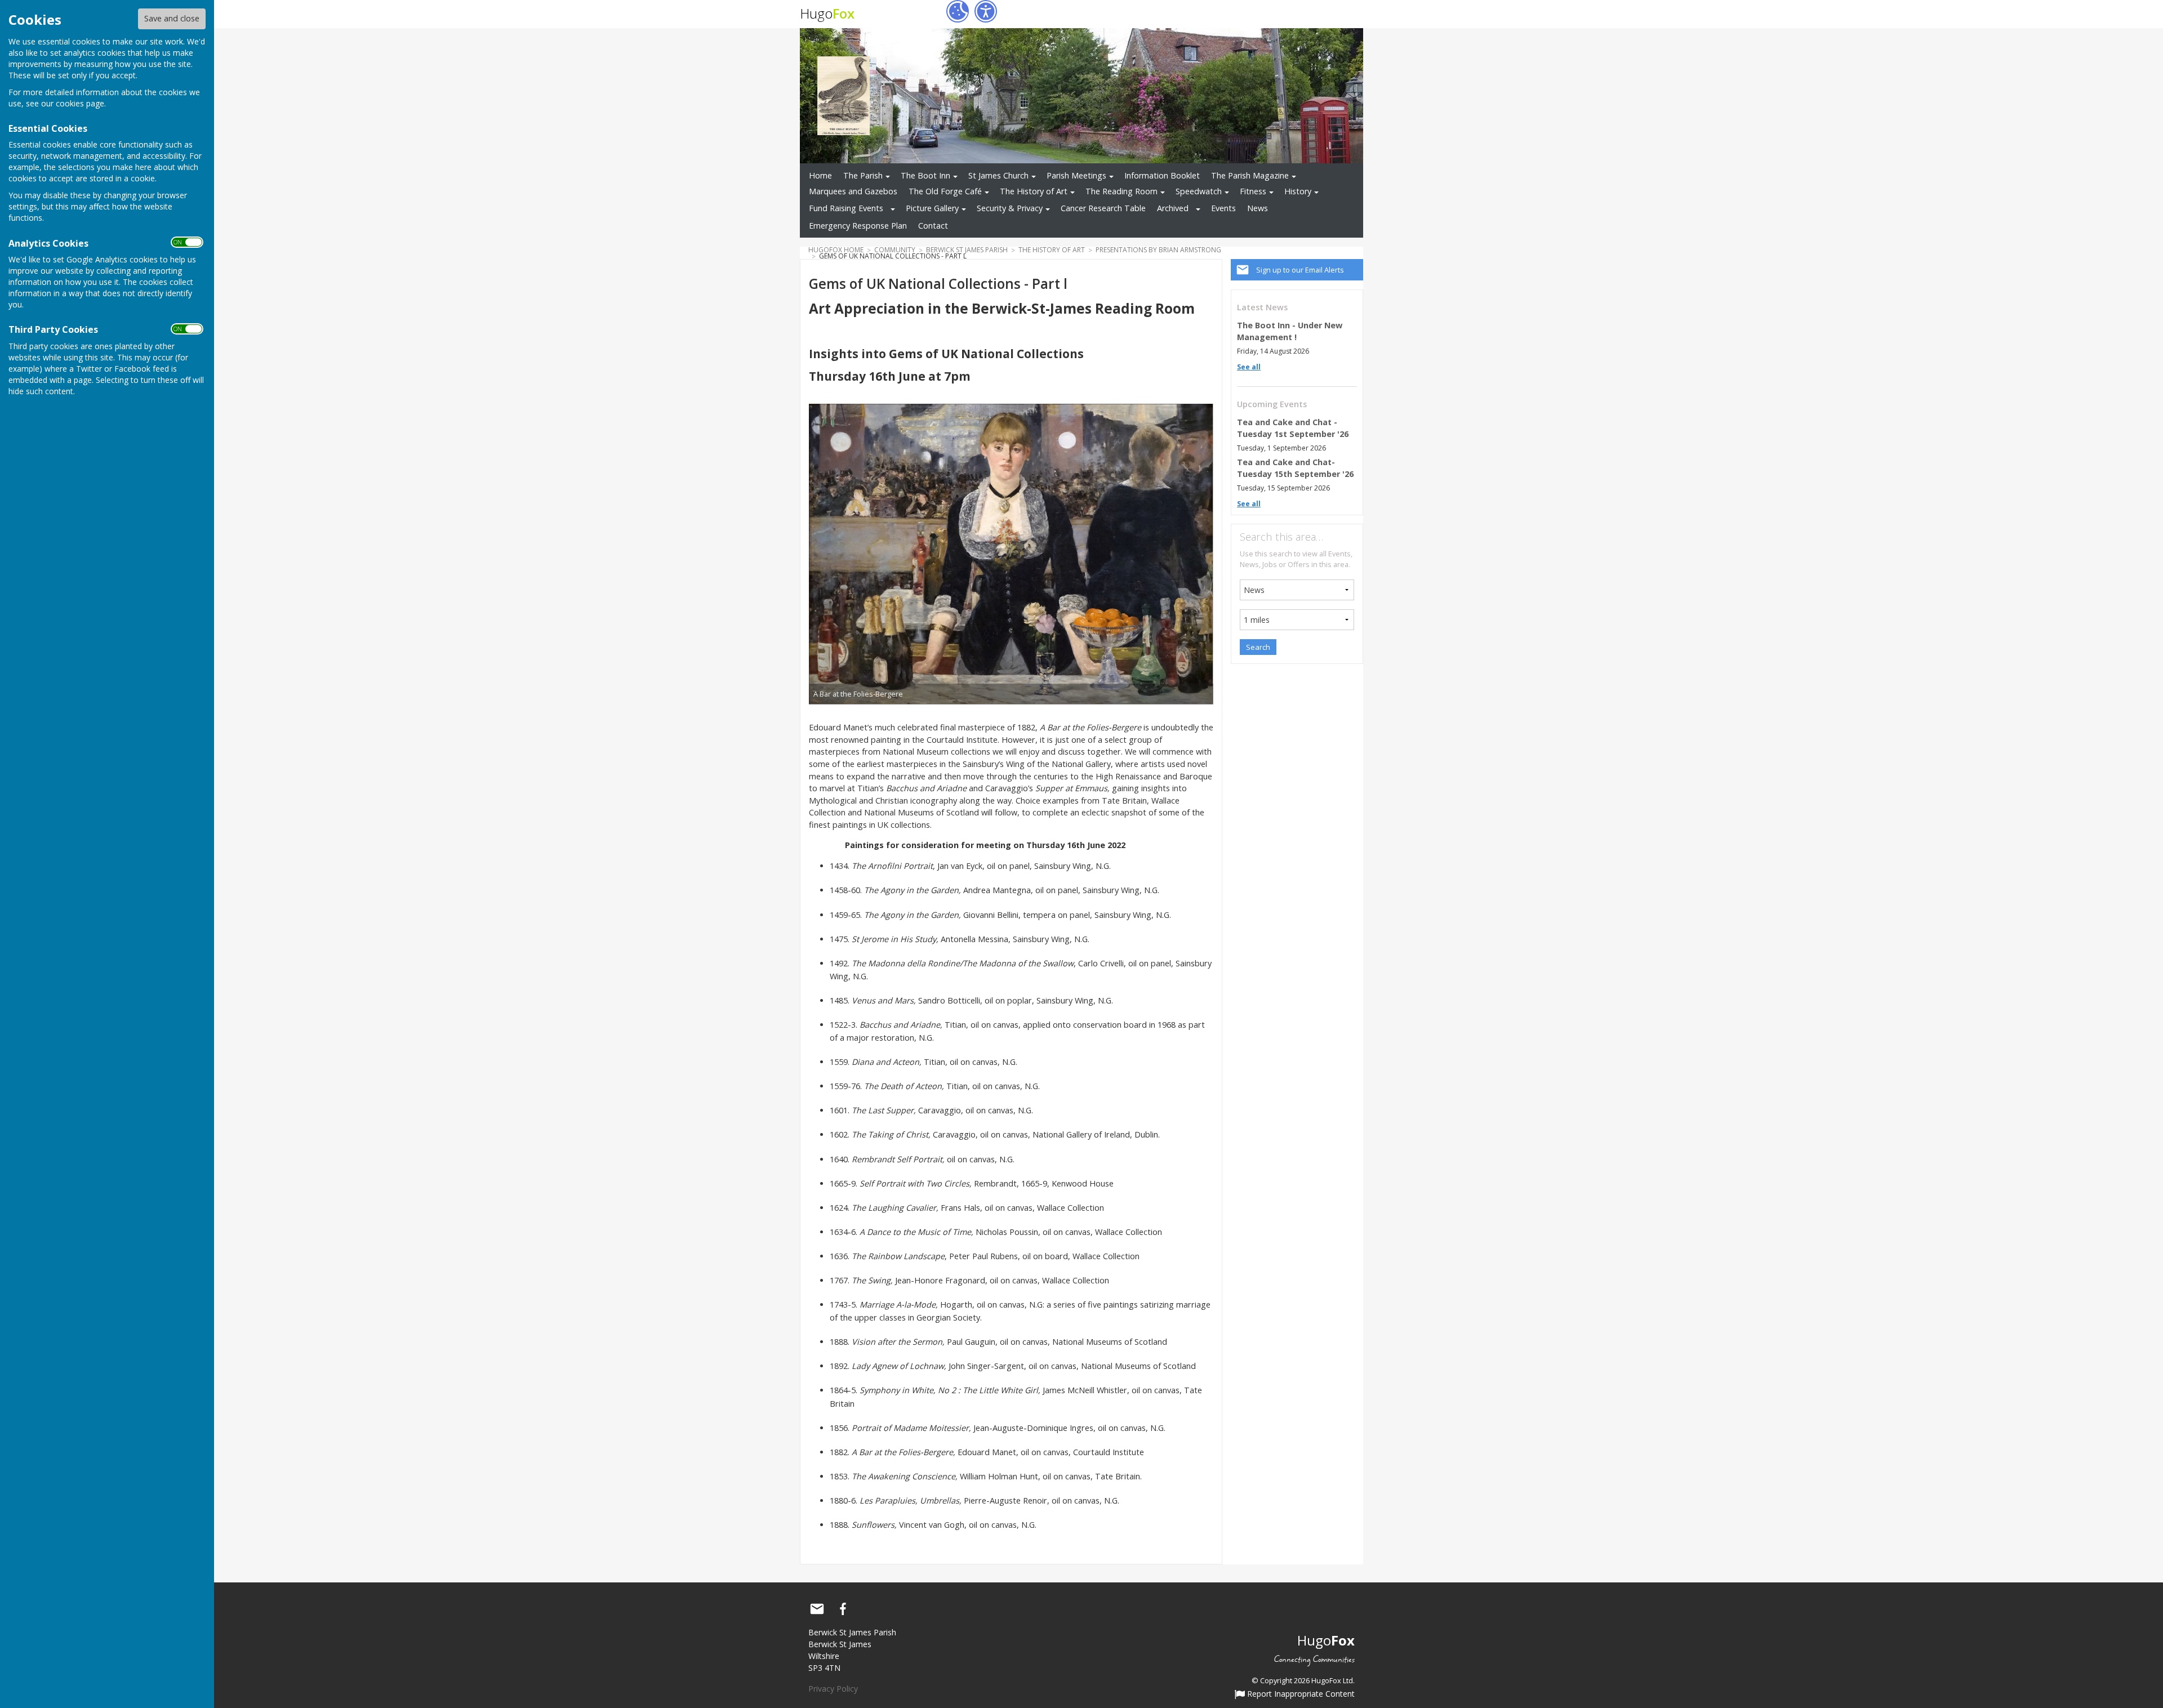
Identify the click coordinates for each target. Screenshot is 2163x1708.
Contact (933, 226)
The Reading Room (1121, 191)
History (1298, 191)
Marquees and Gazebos (853, 191)
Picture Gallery (932, 208)
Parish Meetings (1076, 175)
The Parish (863, 175)
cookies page (80, 103)
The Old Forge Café (945, 191)
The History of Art (1034, 191)
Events (1223, 208)
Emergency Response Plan (858, 226)
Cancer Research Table (1103, 208)
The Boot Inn (925, 175)
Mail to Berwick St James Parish (817, 1609)
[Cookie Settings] (958, 11)
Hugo (827, 13)
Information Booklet (1162, 175)
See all (1249, 367)
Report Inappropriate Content (1300, 1694)
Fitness (1253, 191)
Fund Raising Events (846, 208)
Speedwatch (1199, 191)
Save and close (172, 18)
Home (820, 175)
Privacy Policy (833, 1689)
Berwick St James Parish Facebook (843, 1609)
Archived (1173, 208)
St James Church (998, 175)
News (1258, 208)
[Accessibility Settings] (986, 11)
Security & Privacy (1010, 208)
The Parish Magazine (1250, 175)
